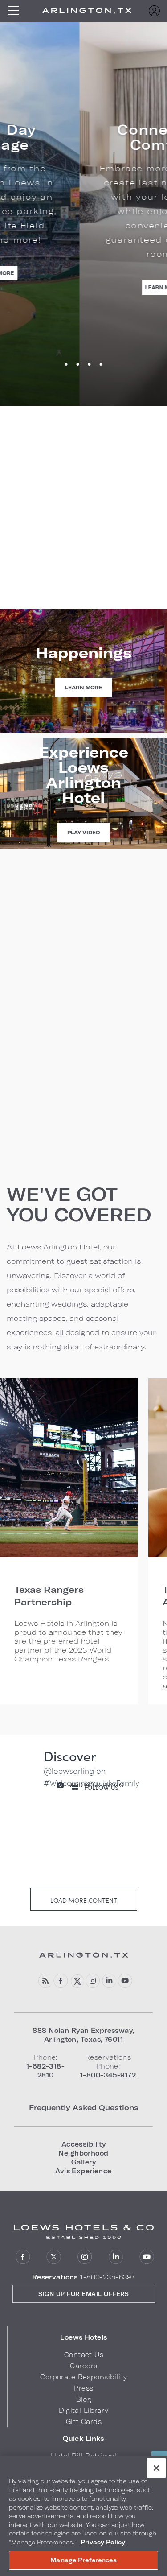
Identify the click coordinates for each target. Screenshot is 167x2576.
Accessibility (84, 2144)
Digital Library (83, 2410)
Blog (84, 2399)
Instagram (93, 1981)
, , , (83, 2035)
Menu (16, 11)
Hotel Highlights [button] (38, 1052)
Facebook (61, 1981)
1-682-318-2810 (84, 562)
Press (83, 2388)
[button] (84, 2337)
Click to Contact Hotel (83, 605)
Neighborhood (83, 2153)
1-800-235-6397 (108, 2277)
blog (45, 1981)
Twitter (77, 1981)
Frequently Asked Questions (84, 2107)
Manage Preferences (83, 2560)
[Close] (156, 2468)
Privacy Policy (103, 2542)
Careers (83, 2366)
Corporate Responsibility (83, 2377)
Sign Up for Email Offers (83, 2294)
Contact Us (84, 2355)
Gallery (83, 2162)
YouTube (125, 1981)
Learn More (85, 287)
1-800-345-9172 (83, 578)
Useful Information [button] (43, 1076)
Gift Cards (84, 2421)
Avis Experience (83, 2171)
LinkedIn (109, 1981)
